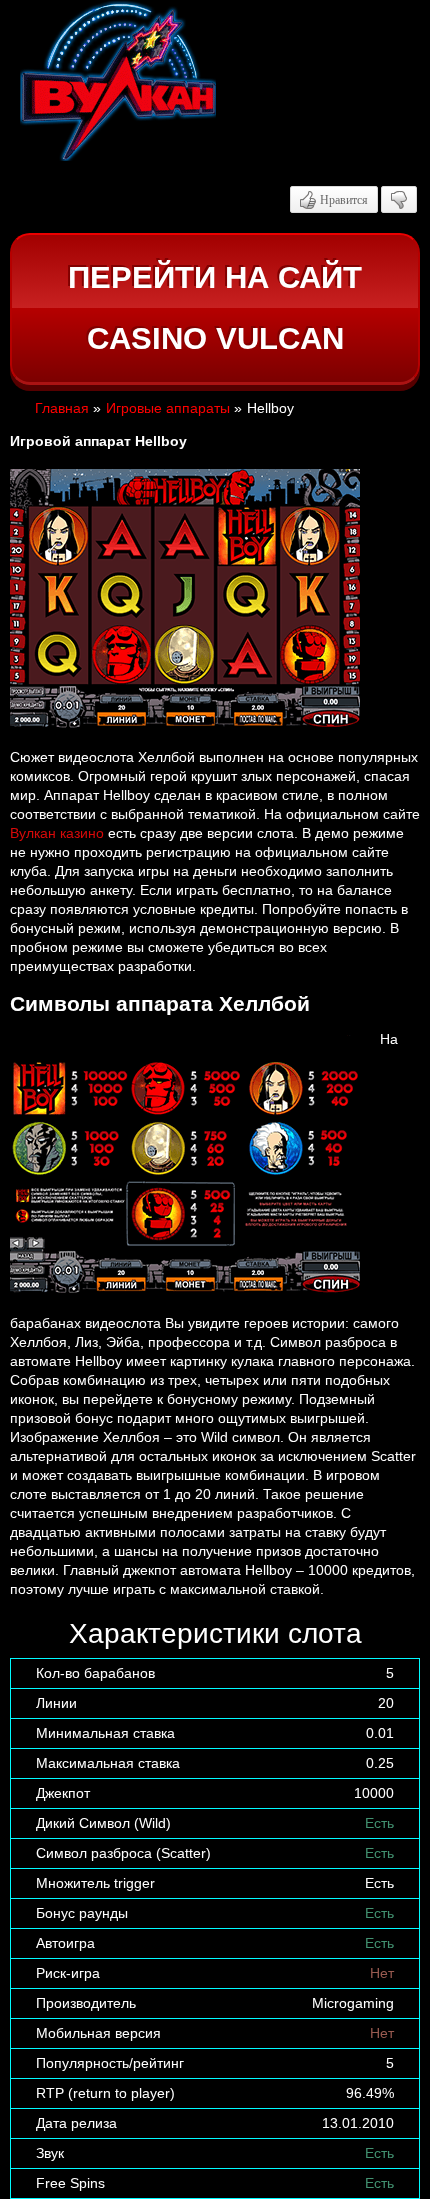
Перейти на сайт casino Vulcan (215, 308)
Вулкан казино (57, 833)
